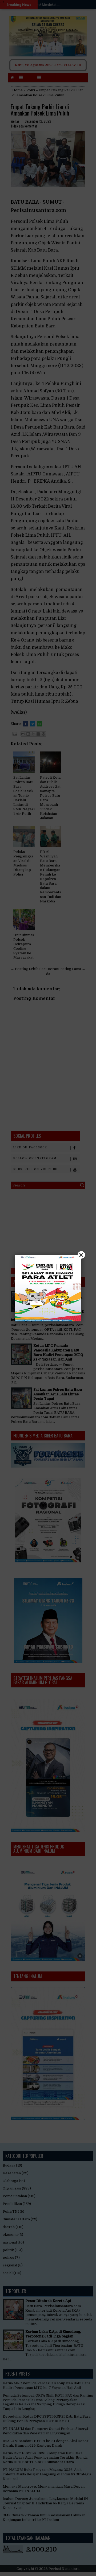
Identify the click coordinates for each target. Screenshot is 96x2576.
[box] (48, 1288)
